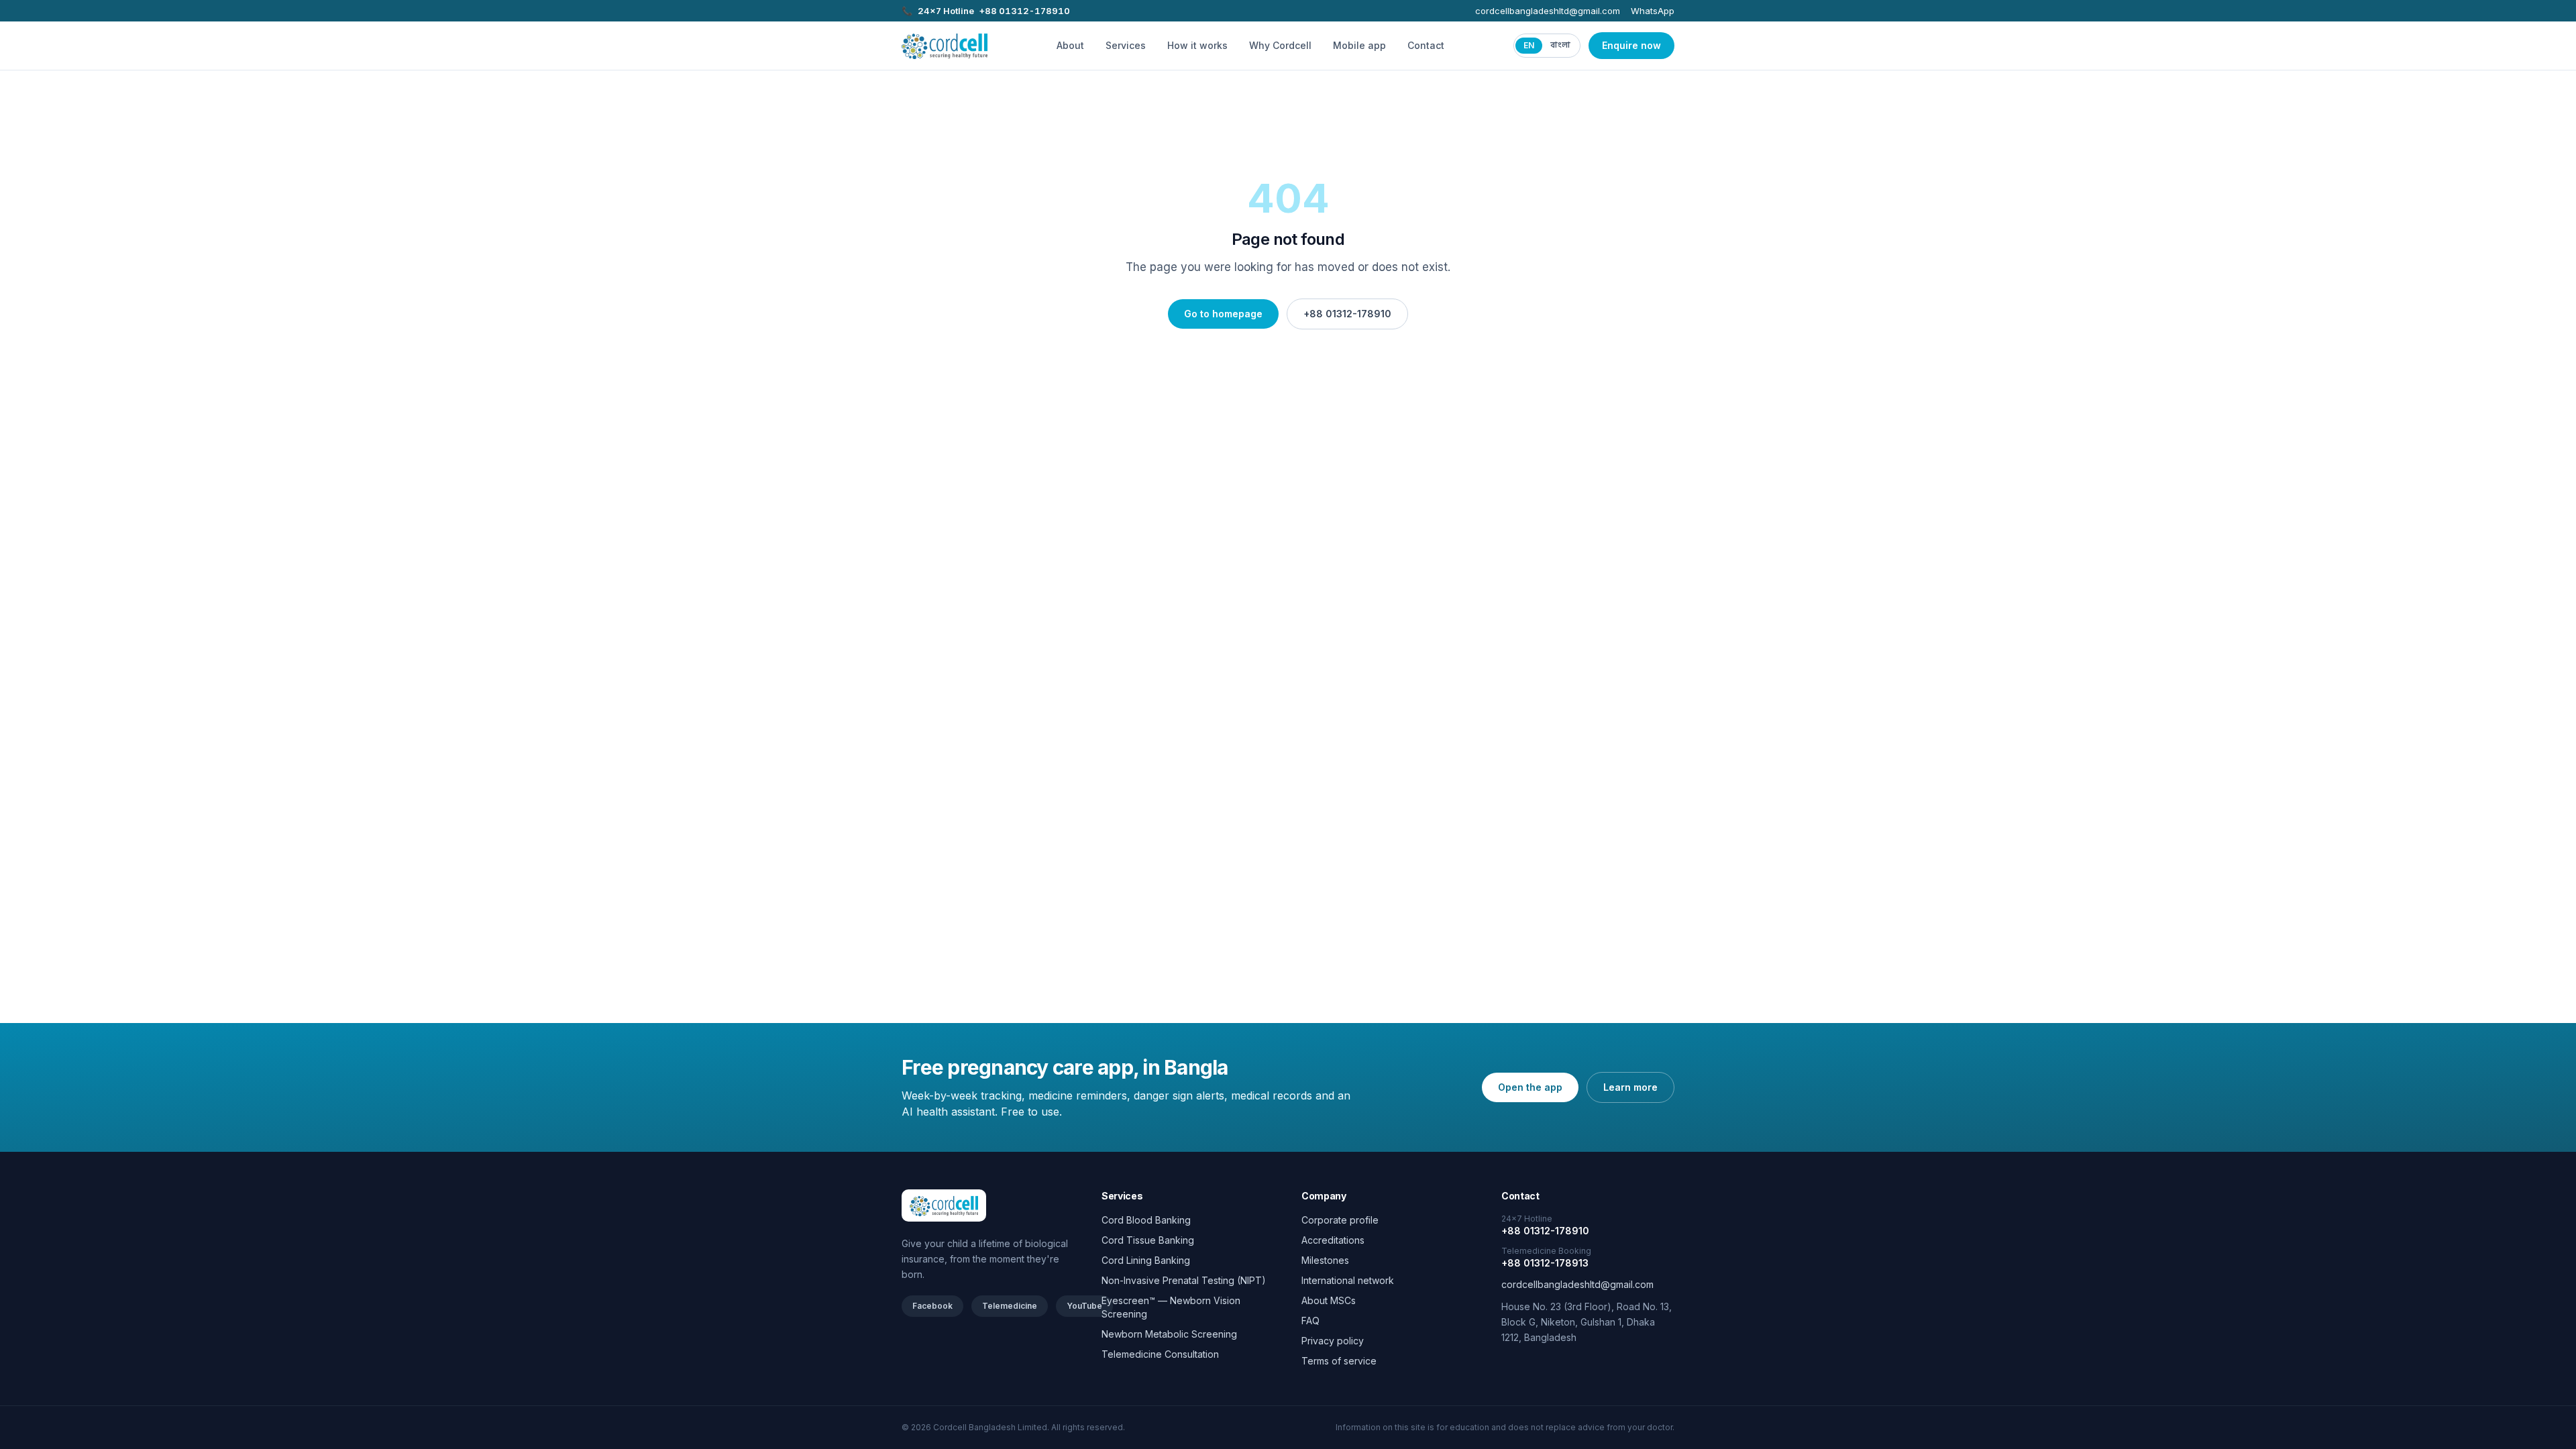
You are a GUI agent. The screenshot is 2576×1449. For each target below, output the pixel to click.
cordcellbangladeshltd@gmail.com (1548, 11)
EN (1529, 45)
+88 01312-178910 (1347, 314)
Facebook (932, 1306)
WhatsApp (1653, 11)
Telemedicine (1010, 1306)
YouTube (1084, 1306)
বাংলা (1560, 45)
